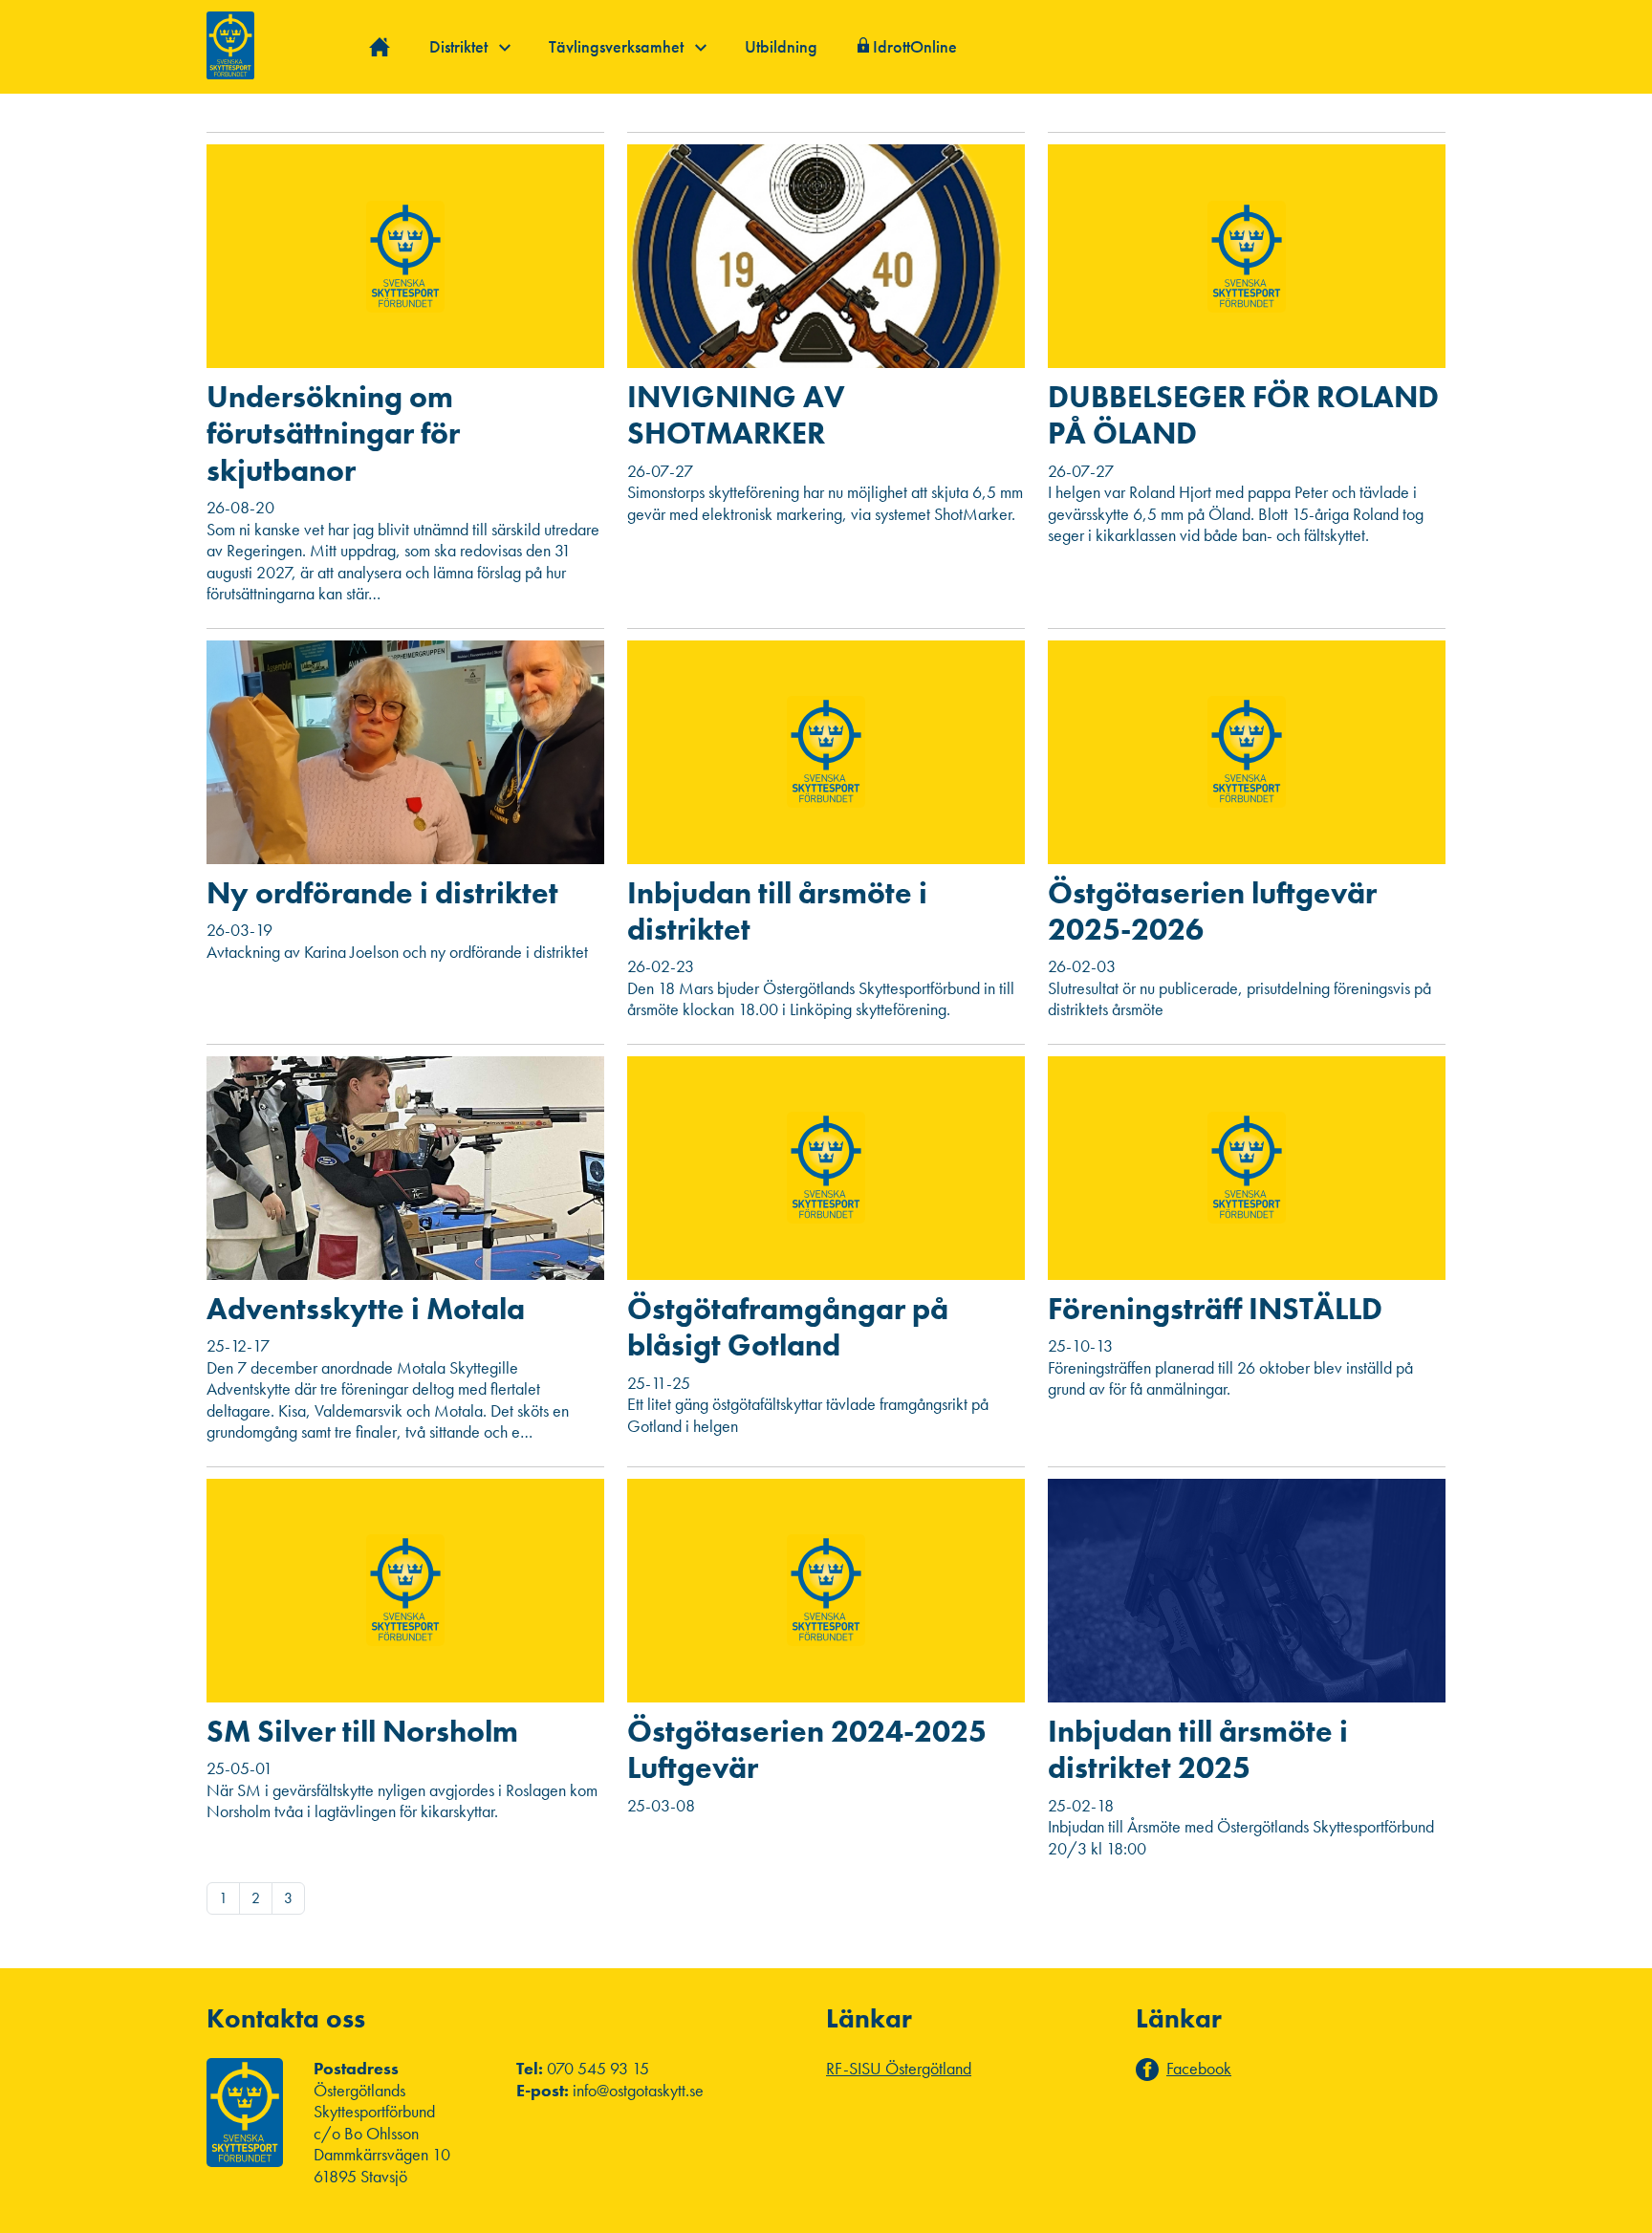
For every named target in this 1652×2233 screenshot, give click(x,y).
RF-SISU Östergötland (899, 2068)
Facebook (1199, 2069)
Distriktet (460, 46)
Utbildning (781, 46)
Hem (380, 47)
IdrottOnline (915, 46)
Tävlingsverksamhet (618, 46)
